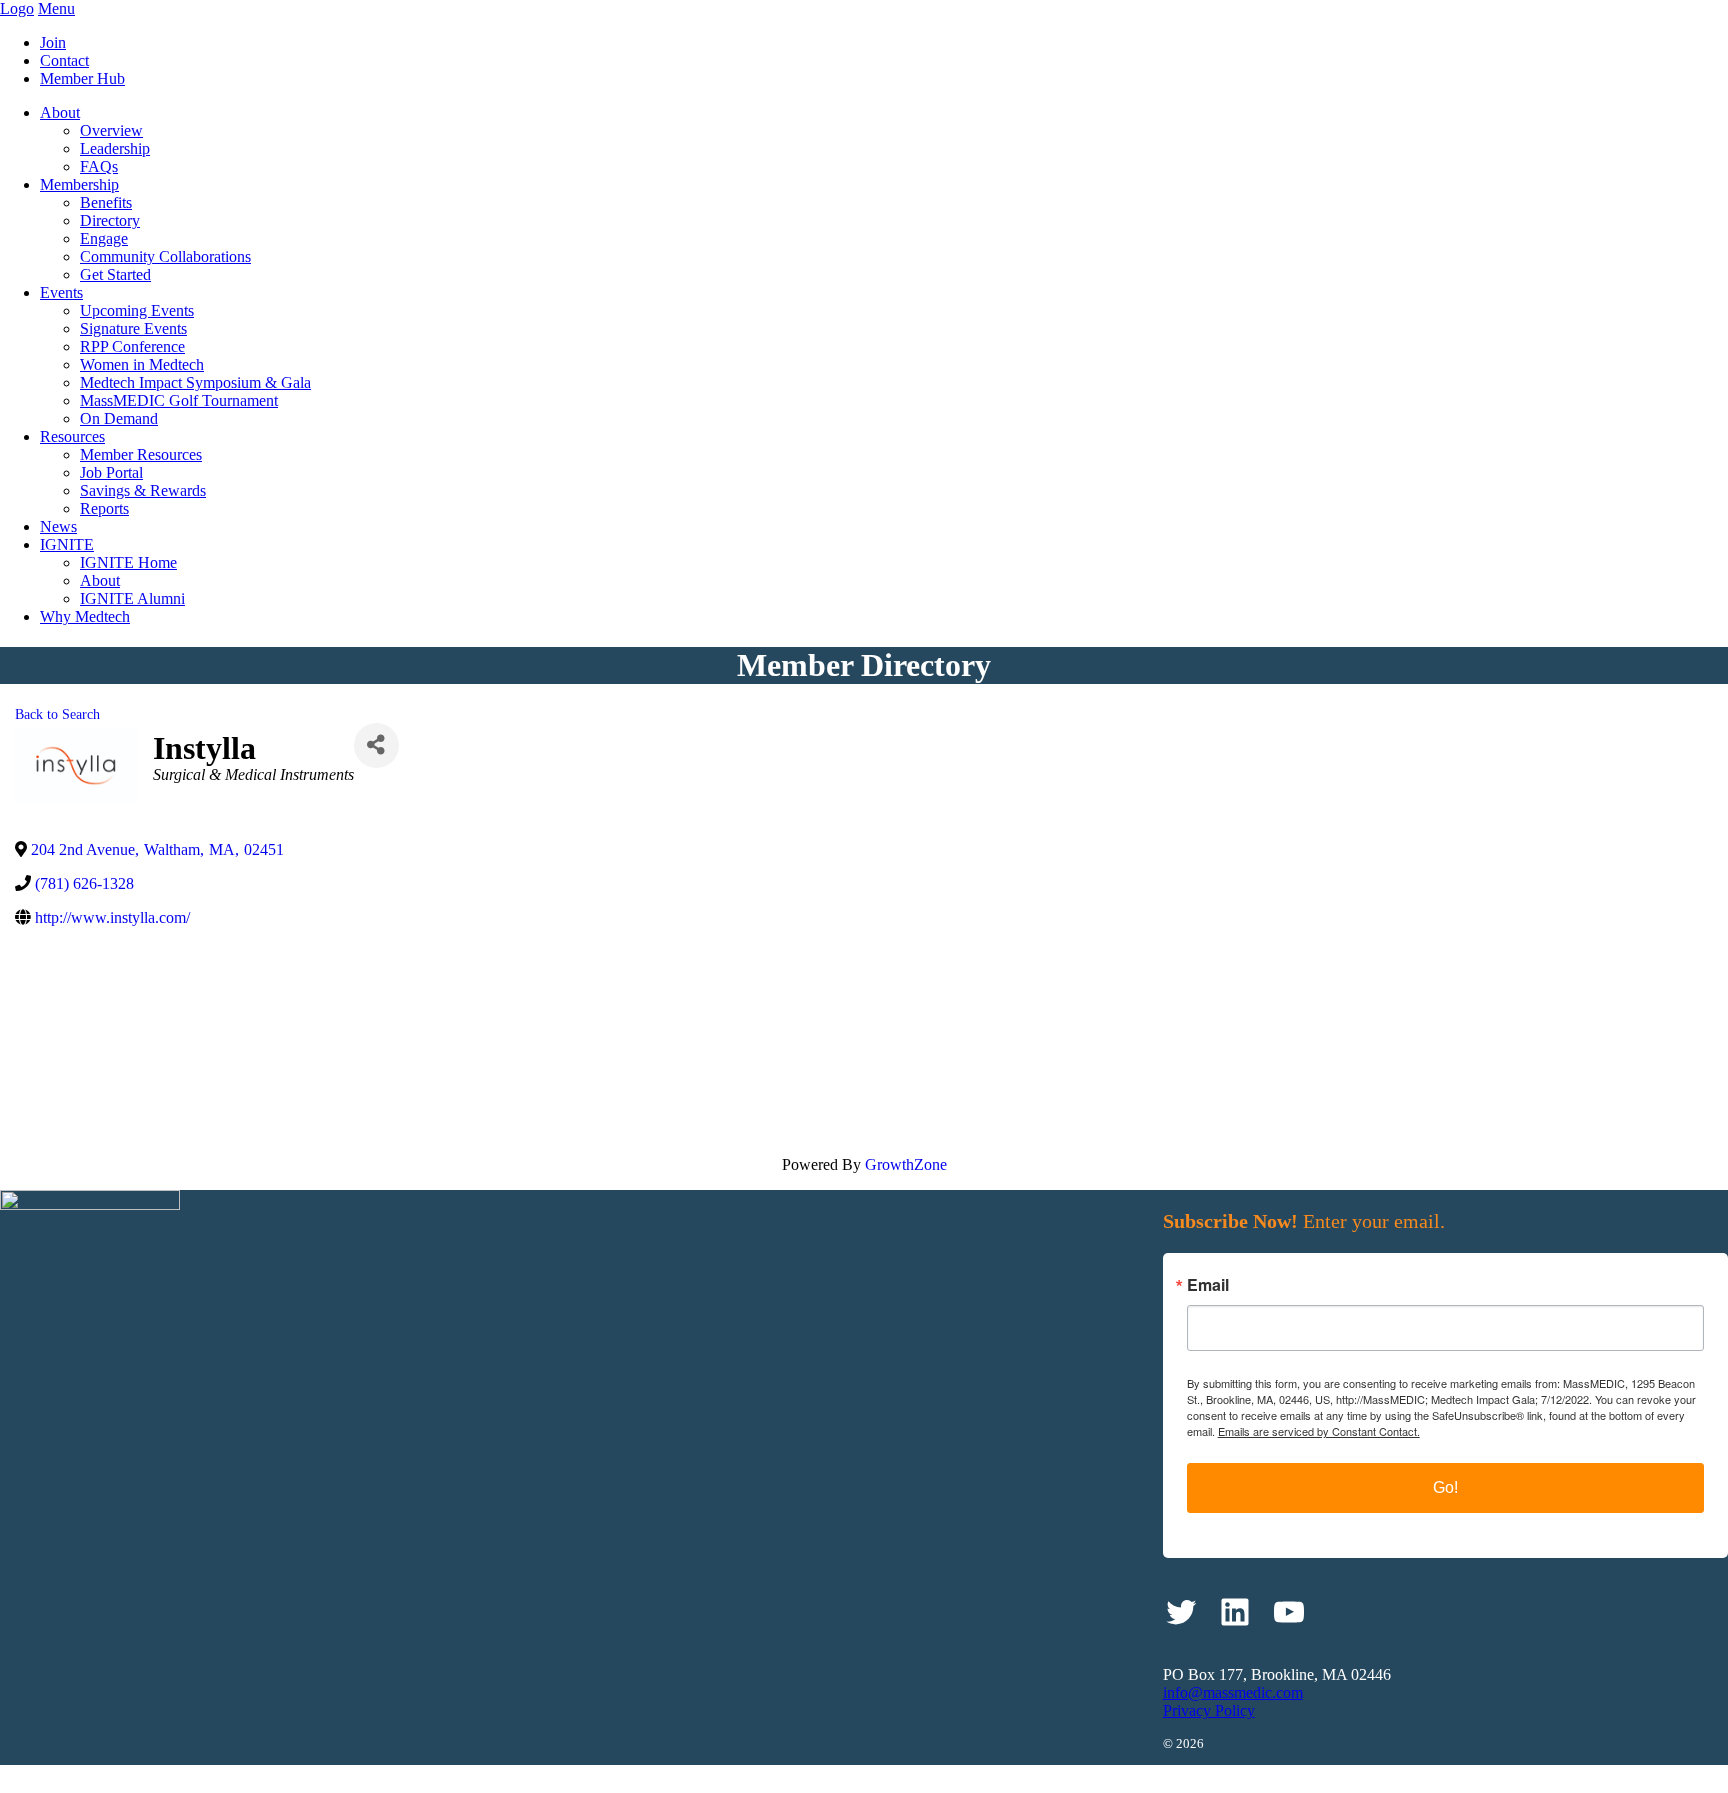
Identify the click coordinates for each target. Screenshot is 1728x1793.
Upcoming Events (137, 310)
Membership (79, 184)
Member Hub (82, 78)
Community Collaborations (165, 256)
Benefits (106, 202)
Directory (110, 220)
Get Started (115, 274)
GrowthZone (906, 1164)
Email (1208, 1285)
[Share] (376, 745)
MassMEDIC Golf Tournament (179, 400)
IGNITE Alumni (132, 598)
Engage (104, 238)
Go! (1445, 1487)
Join (53, 42)
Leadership (115, 148)
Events (61, 292)
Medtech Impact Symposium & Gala (195, 382)
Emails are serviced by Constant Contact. (1319, 1431)
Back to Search (57, 714)
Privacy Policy (1209, 1710)
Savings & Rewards (143, 490)
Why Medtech (85, 616)
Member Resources (141, 454)
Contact (64, 60)
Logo (17, 8)
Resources (72, 436)
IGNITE (67, 544)
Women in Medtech (142, 364)
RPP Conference (132, 346)
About (60, 112)
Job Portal (111, 472)
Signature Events (133, 328)
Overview (111, 130)
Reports (104, 508)
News (58, 526)
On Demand (119, 418)
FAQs (99, 166)
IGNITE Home (128, 562)
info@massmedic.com (1233, 1692)
